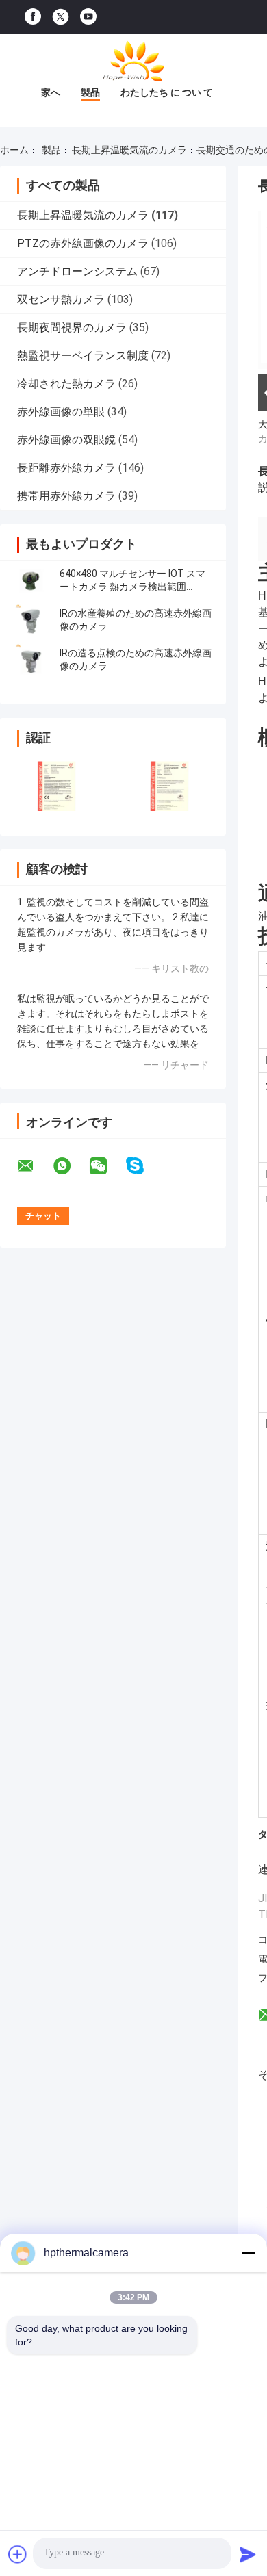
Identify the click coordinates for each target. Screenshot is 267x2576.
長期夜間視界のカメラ (72, 327)
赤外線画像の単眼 (61, 412)
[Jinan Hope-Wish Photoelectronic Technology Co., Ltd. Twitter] (61, 17)
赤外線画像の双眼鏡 (66, 440)
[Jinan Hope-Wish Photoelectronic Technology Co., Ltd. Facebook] (33, 17)
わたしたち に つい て (167, 92)
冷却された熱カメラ (66, 384)
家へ (51, 92)
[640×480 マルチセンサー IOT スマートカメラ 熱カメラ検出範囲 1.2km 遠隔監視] (31, 580)
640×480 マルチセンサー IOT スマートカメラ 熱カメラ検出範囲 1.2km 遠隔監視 (132, 587)
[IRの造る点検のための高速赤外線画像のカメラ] (31, 660)
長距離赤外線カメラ (66, 468)
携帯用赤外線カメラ (66, 496)
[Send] (248, 2554)
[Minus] (248, 2253)
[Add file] (18, 2554)
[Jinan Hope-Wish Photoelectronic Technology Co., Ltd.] (133, 61)
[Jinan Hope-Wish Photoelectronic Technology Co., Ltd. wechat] (107, 1166)
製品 (90, 92)
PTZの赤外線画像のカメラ (83, 243)
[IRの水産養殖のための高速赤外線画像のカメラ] (31, 620)
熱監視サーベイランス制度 (83, 356)
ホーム (14, 150)
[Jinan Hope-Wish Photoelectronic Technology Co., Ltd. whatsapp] (71, 1166)
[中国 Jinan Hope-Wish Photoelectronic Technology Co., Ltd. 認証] (56, 786)
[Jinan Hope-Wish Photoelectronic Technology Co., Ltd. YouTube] (88, 17)
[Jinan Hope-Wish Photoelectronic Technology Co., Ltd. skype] (143, 1166)
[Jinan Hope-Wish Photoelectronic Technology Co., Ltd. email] (34, 1166)
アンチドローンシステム (77, 271)
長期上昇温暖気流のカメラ (129, 150)
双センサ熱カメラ (61, 299)
